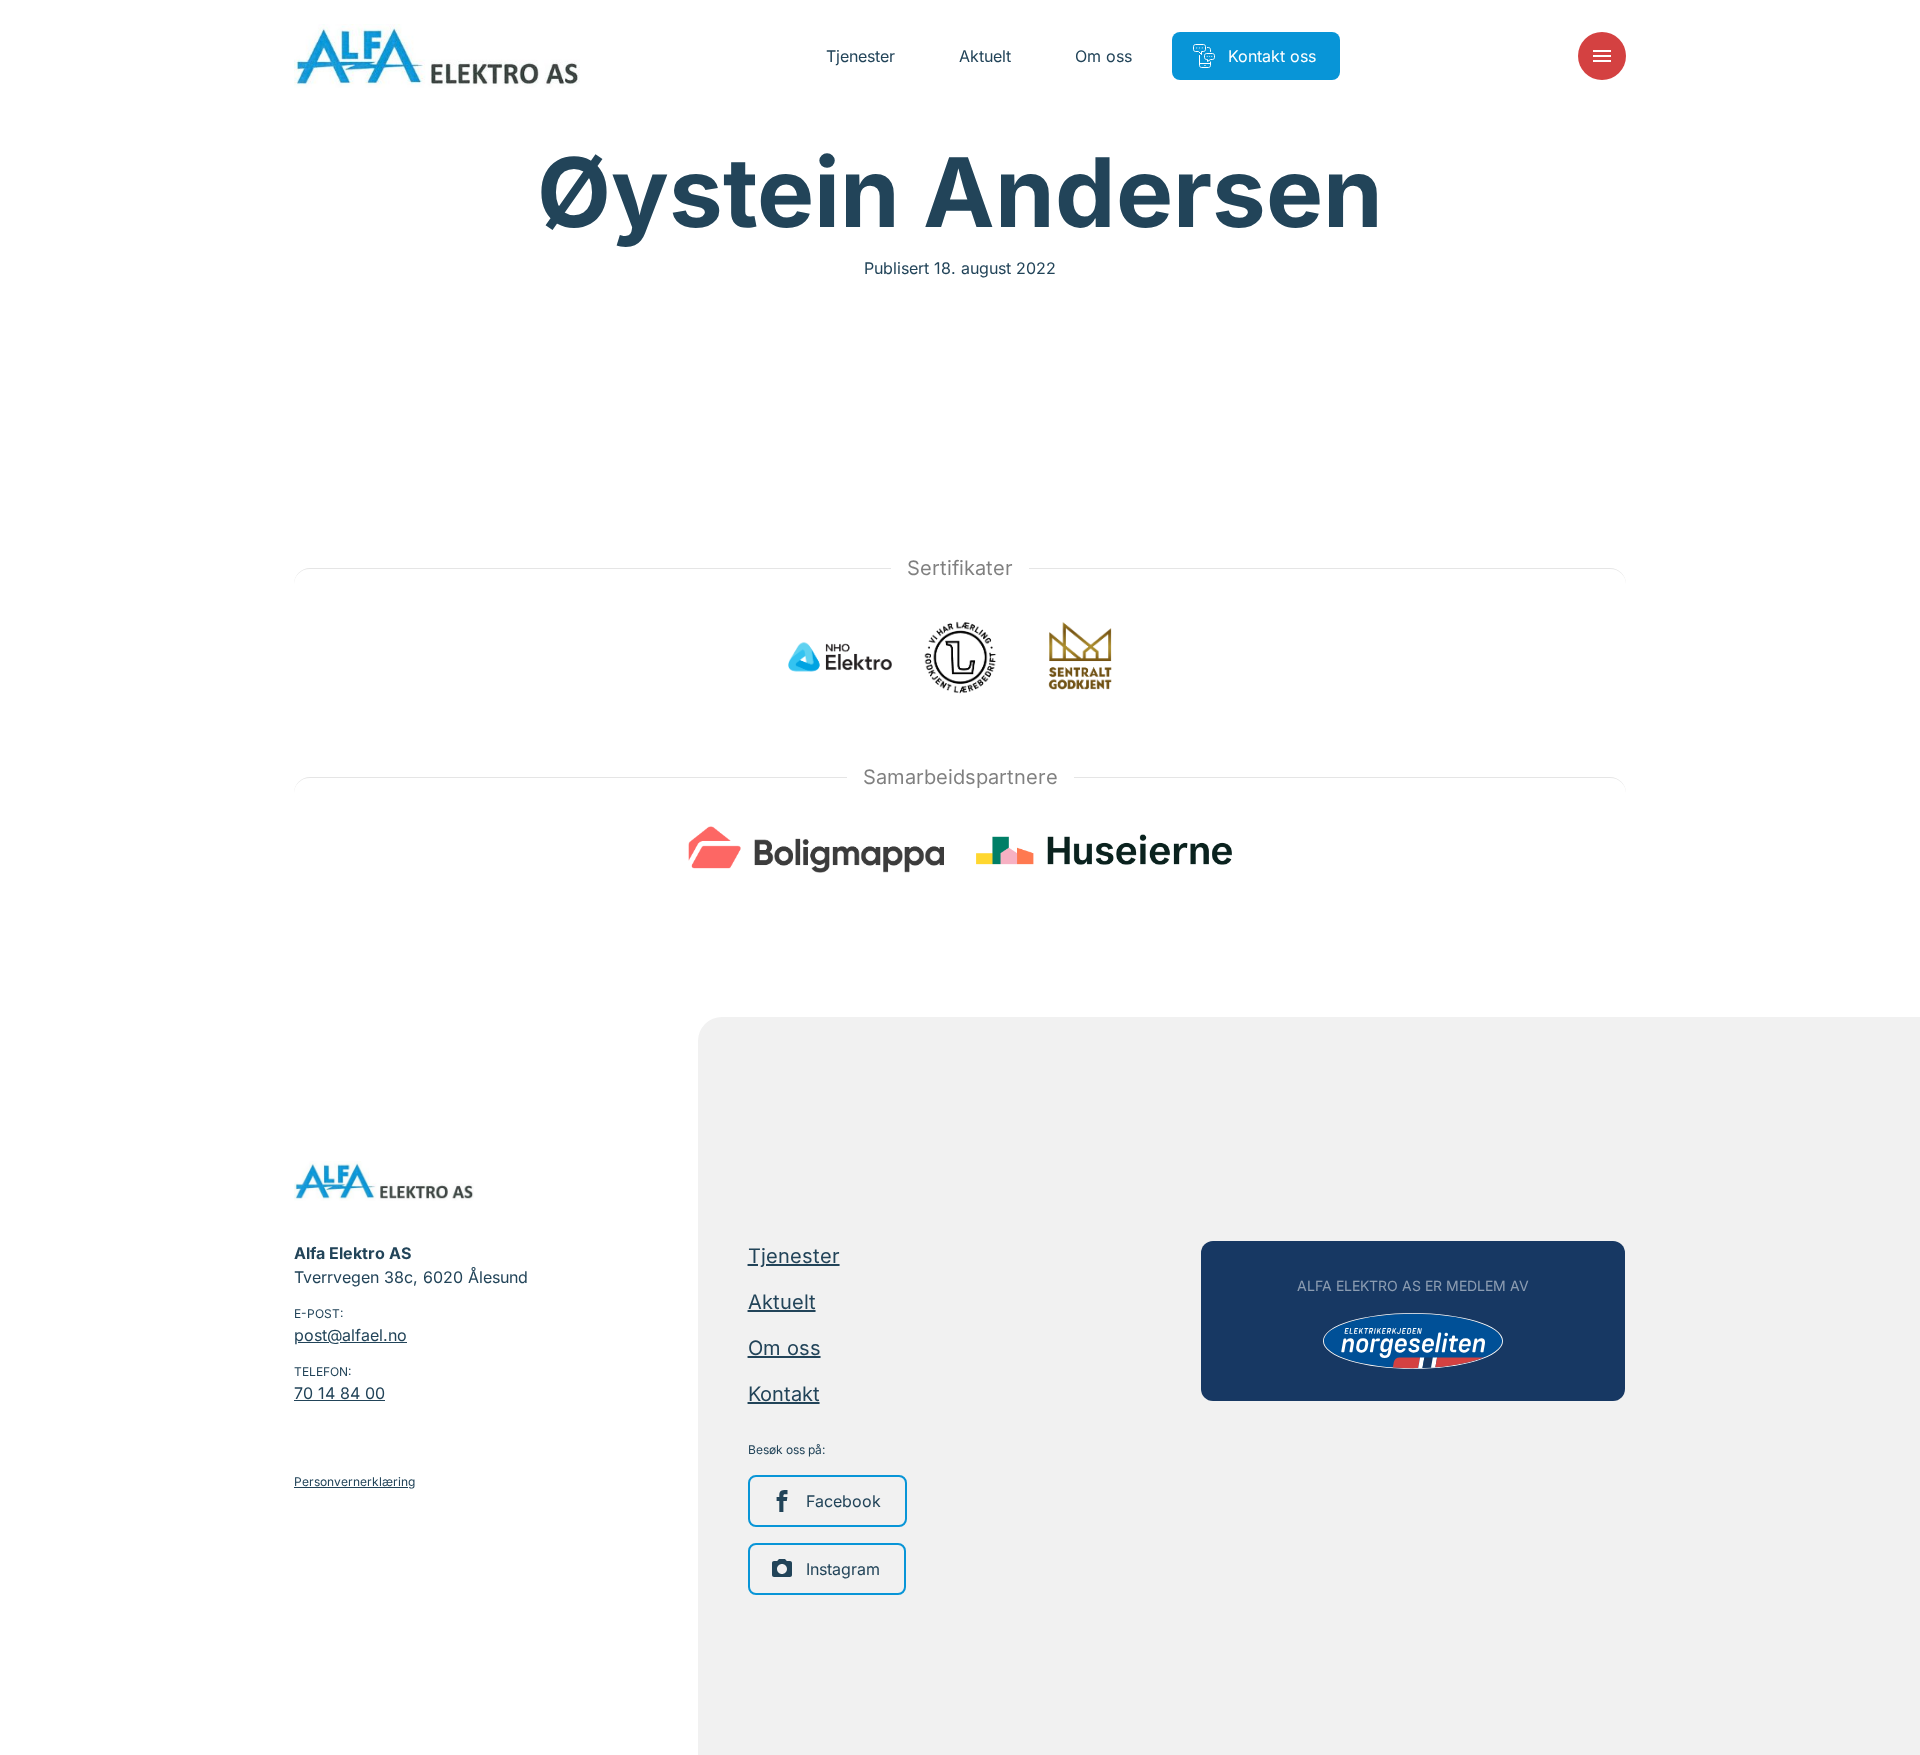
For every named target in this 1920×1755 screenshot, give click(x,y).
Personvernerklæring (354, 1481)
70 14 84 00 (339, 1393)
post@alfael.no (350, 1335)
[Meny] (1602, 56)
